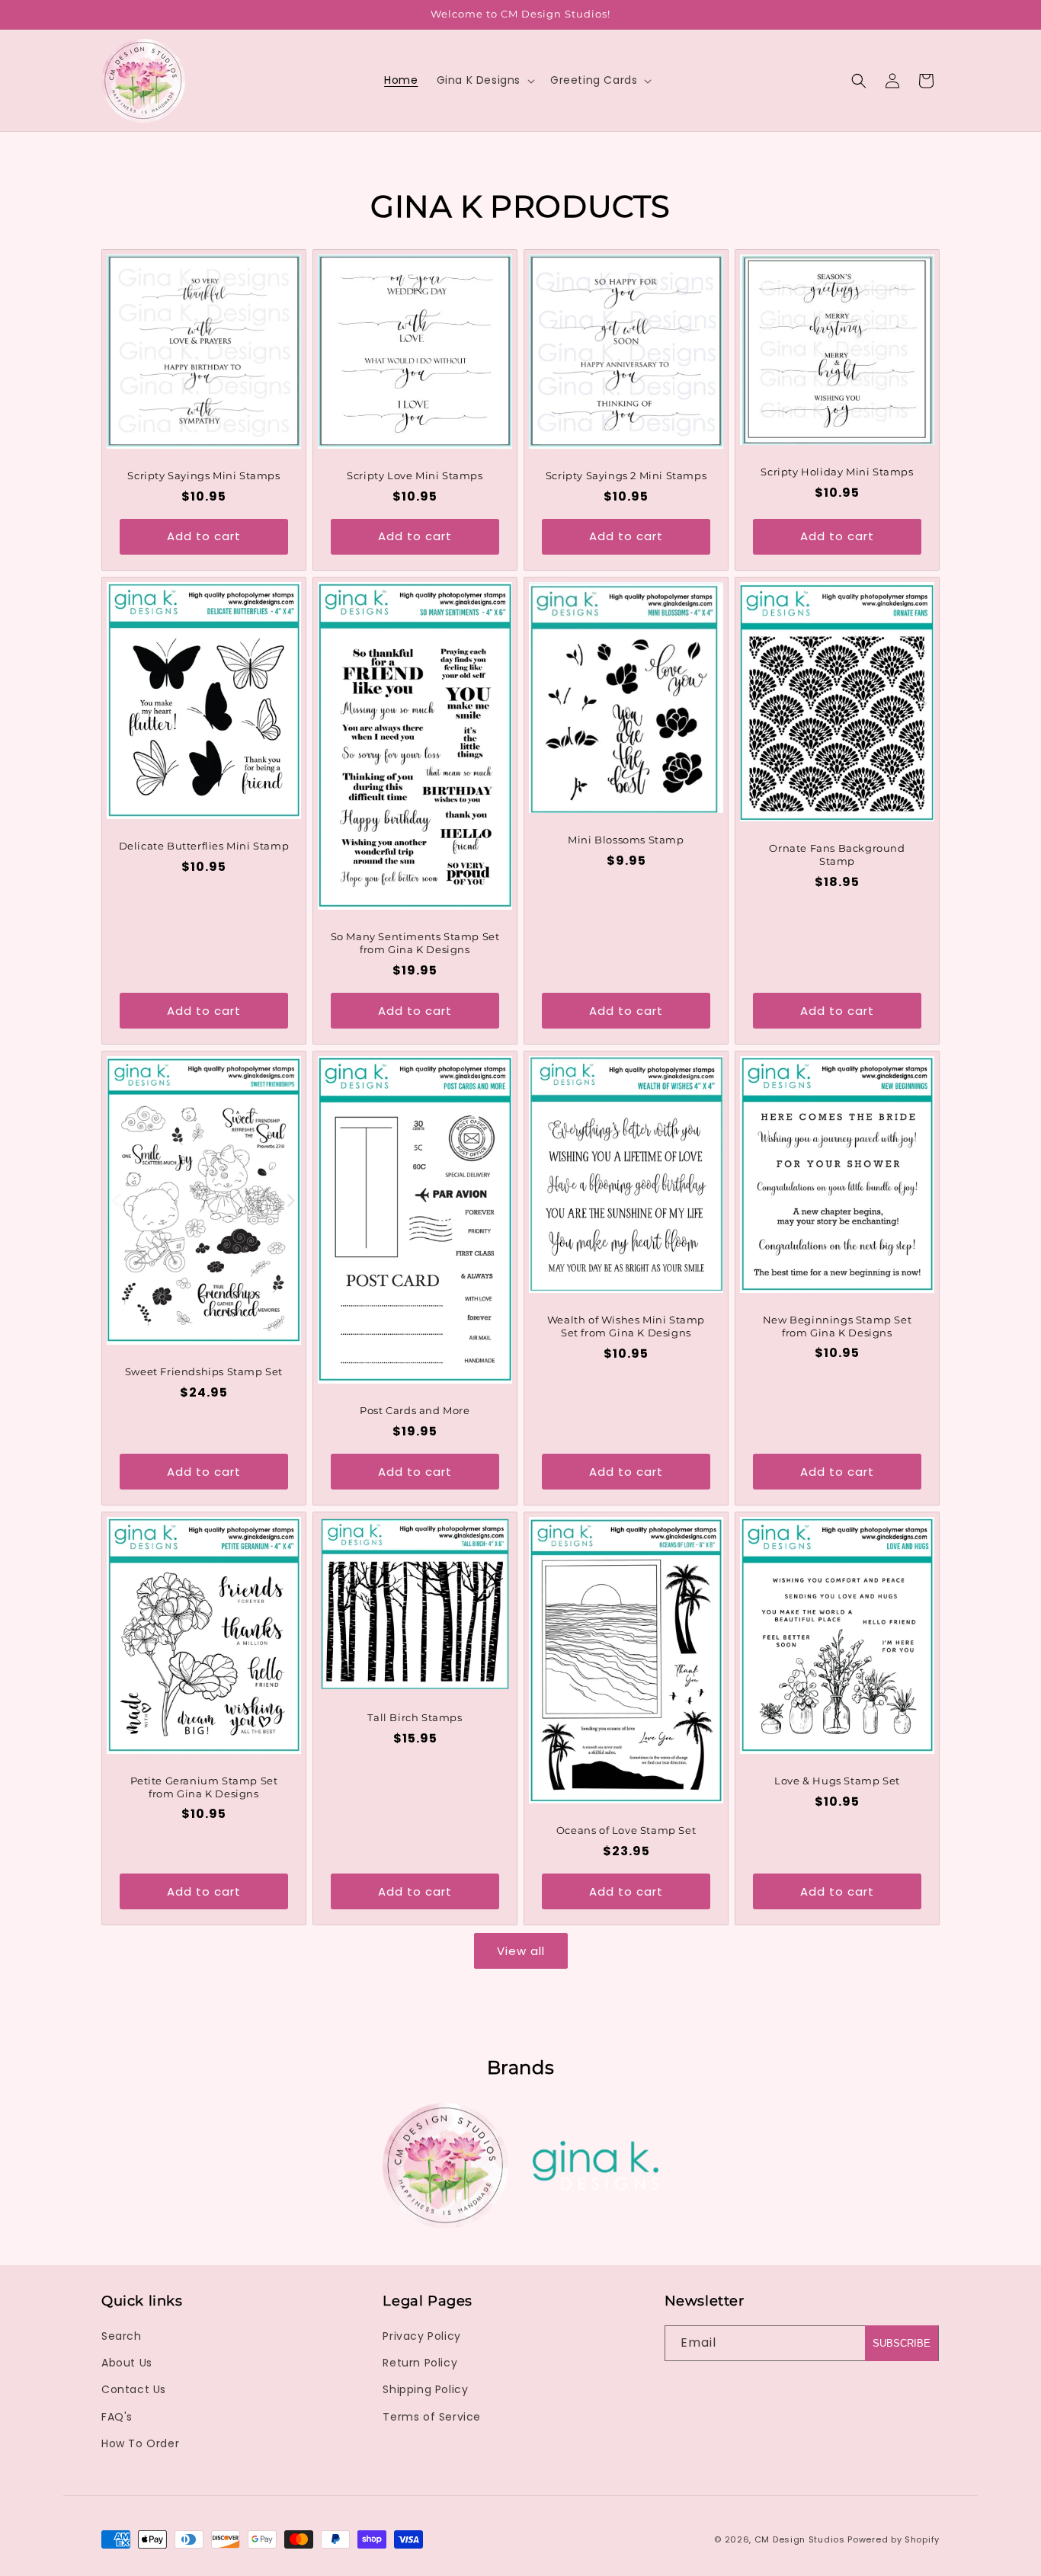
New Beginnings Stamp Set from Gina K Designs (837, 1326)
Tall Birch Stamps (415, 1718)
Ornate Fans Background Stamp (837, 854)
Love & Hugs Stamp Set (837, 1781)
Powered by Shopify (894, 2539)
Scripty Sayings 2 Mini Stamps (626, 475)
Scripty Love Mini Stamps (415, 475)
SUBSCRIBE (902, 2343)
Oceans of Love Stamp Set (626, 1831)
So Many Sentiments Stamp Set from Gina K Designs (415, 943)
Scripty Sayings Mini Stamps (203, 475)
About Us (127, 2363)
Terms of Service (432, 2417)
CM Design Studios (800, 2539)
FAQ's (117, 2417)
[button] (484, 80)
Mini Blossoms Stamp (626, 840)
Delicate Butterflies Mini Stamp (204, 846)
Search (122, 2336)
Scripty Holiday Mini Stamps (837, 472)
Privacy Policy (421, 2336)
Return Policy (420, 2363)
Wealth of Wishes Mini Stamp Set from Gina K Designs (626, 1326)
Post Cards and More (415, 1410)
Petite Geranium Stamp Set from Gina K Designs (204, 1787)
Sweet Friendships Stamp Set (204, 1371)
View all (521, 1951)
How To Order (140, 2443)
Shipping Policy (425, 2389)
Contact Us (134, 2389)
